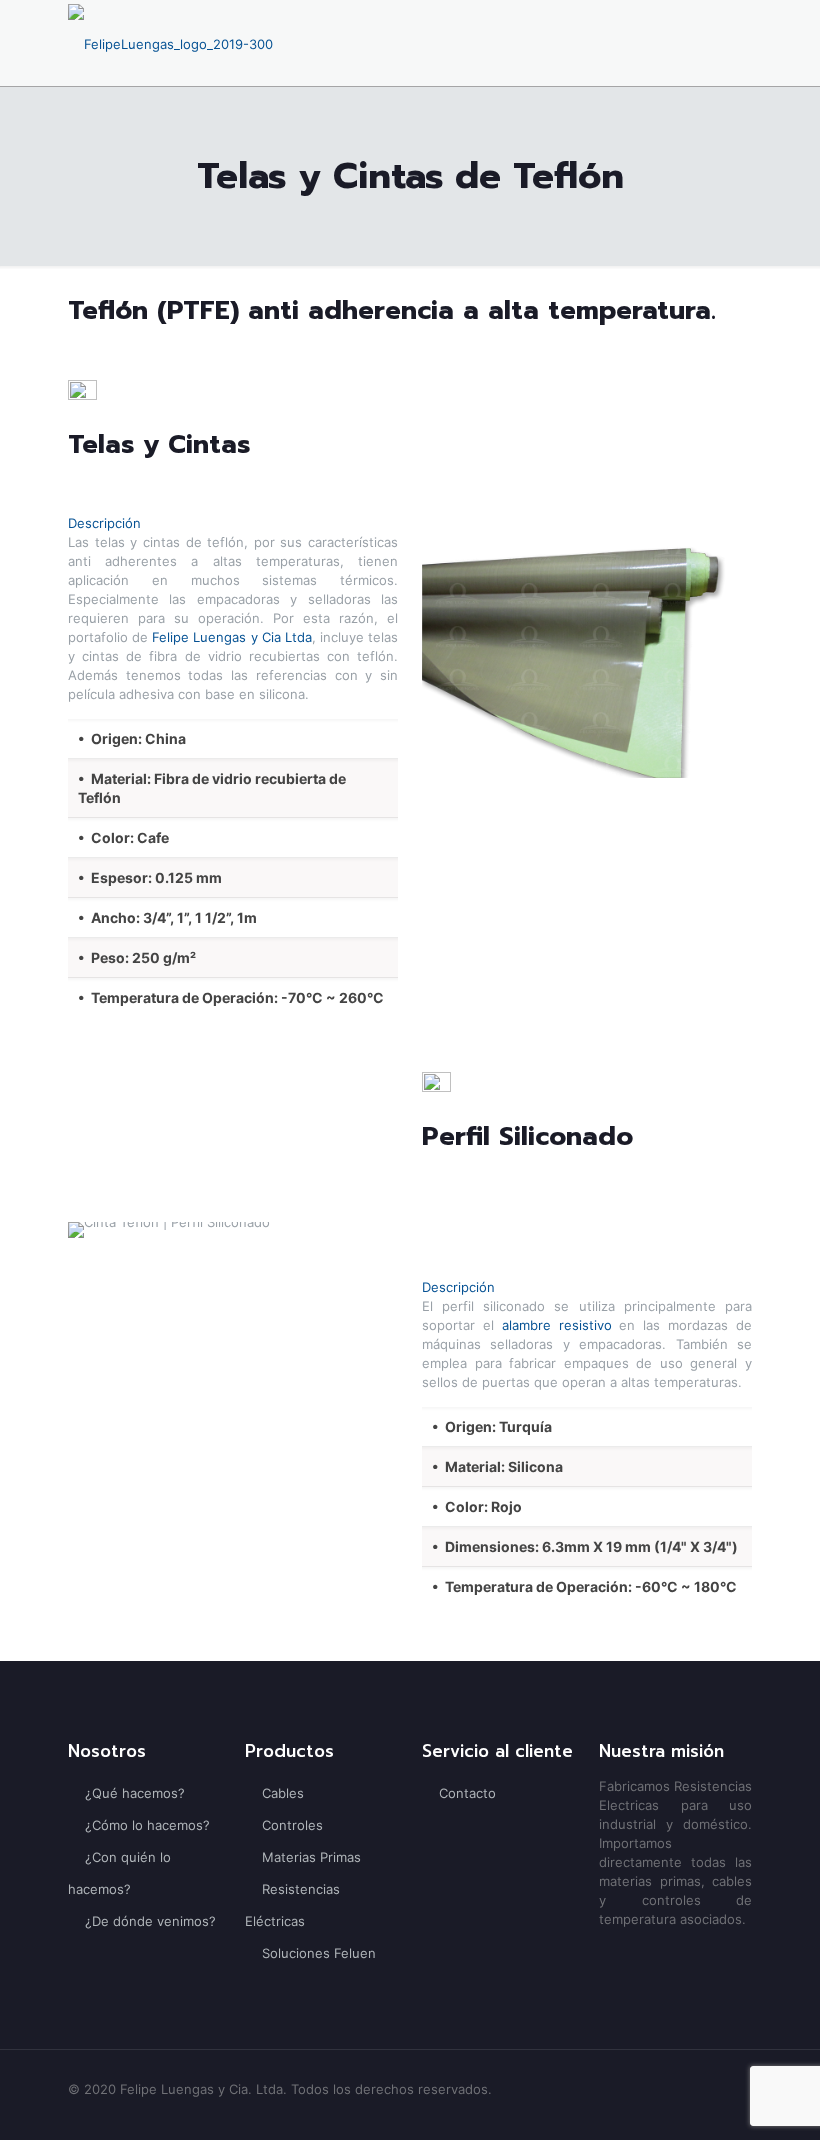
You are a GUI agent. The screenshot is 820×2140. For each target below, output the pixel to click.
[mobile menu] (720, 43)
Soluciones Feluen (319, 1953)
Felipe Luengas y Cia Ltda (232, 637)
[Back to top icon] (724, 2099)
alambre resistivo (557, 1325)
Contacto (467, 1793)
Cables (283, 1793)
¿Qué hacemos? (135, 1793)
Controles (292, 1825)
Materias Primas (311, 1857)
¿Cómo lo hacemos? (147, 1825)
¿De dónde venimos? (150, 1921)
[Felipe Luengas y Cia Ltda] (170, 43)
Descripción (104, 523)
